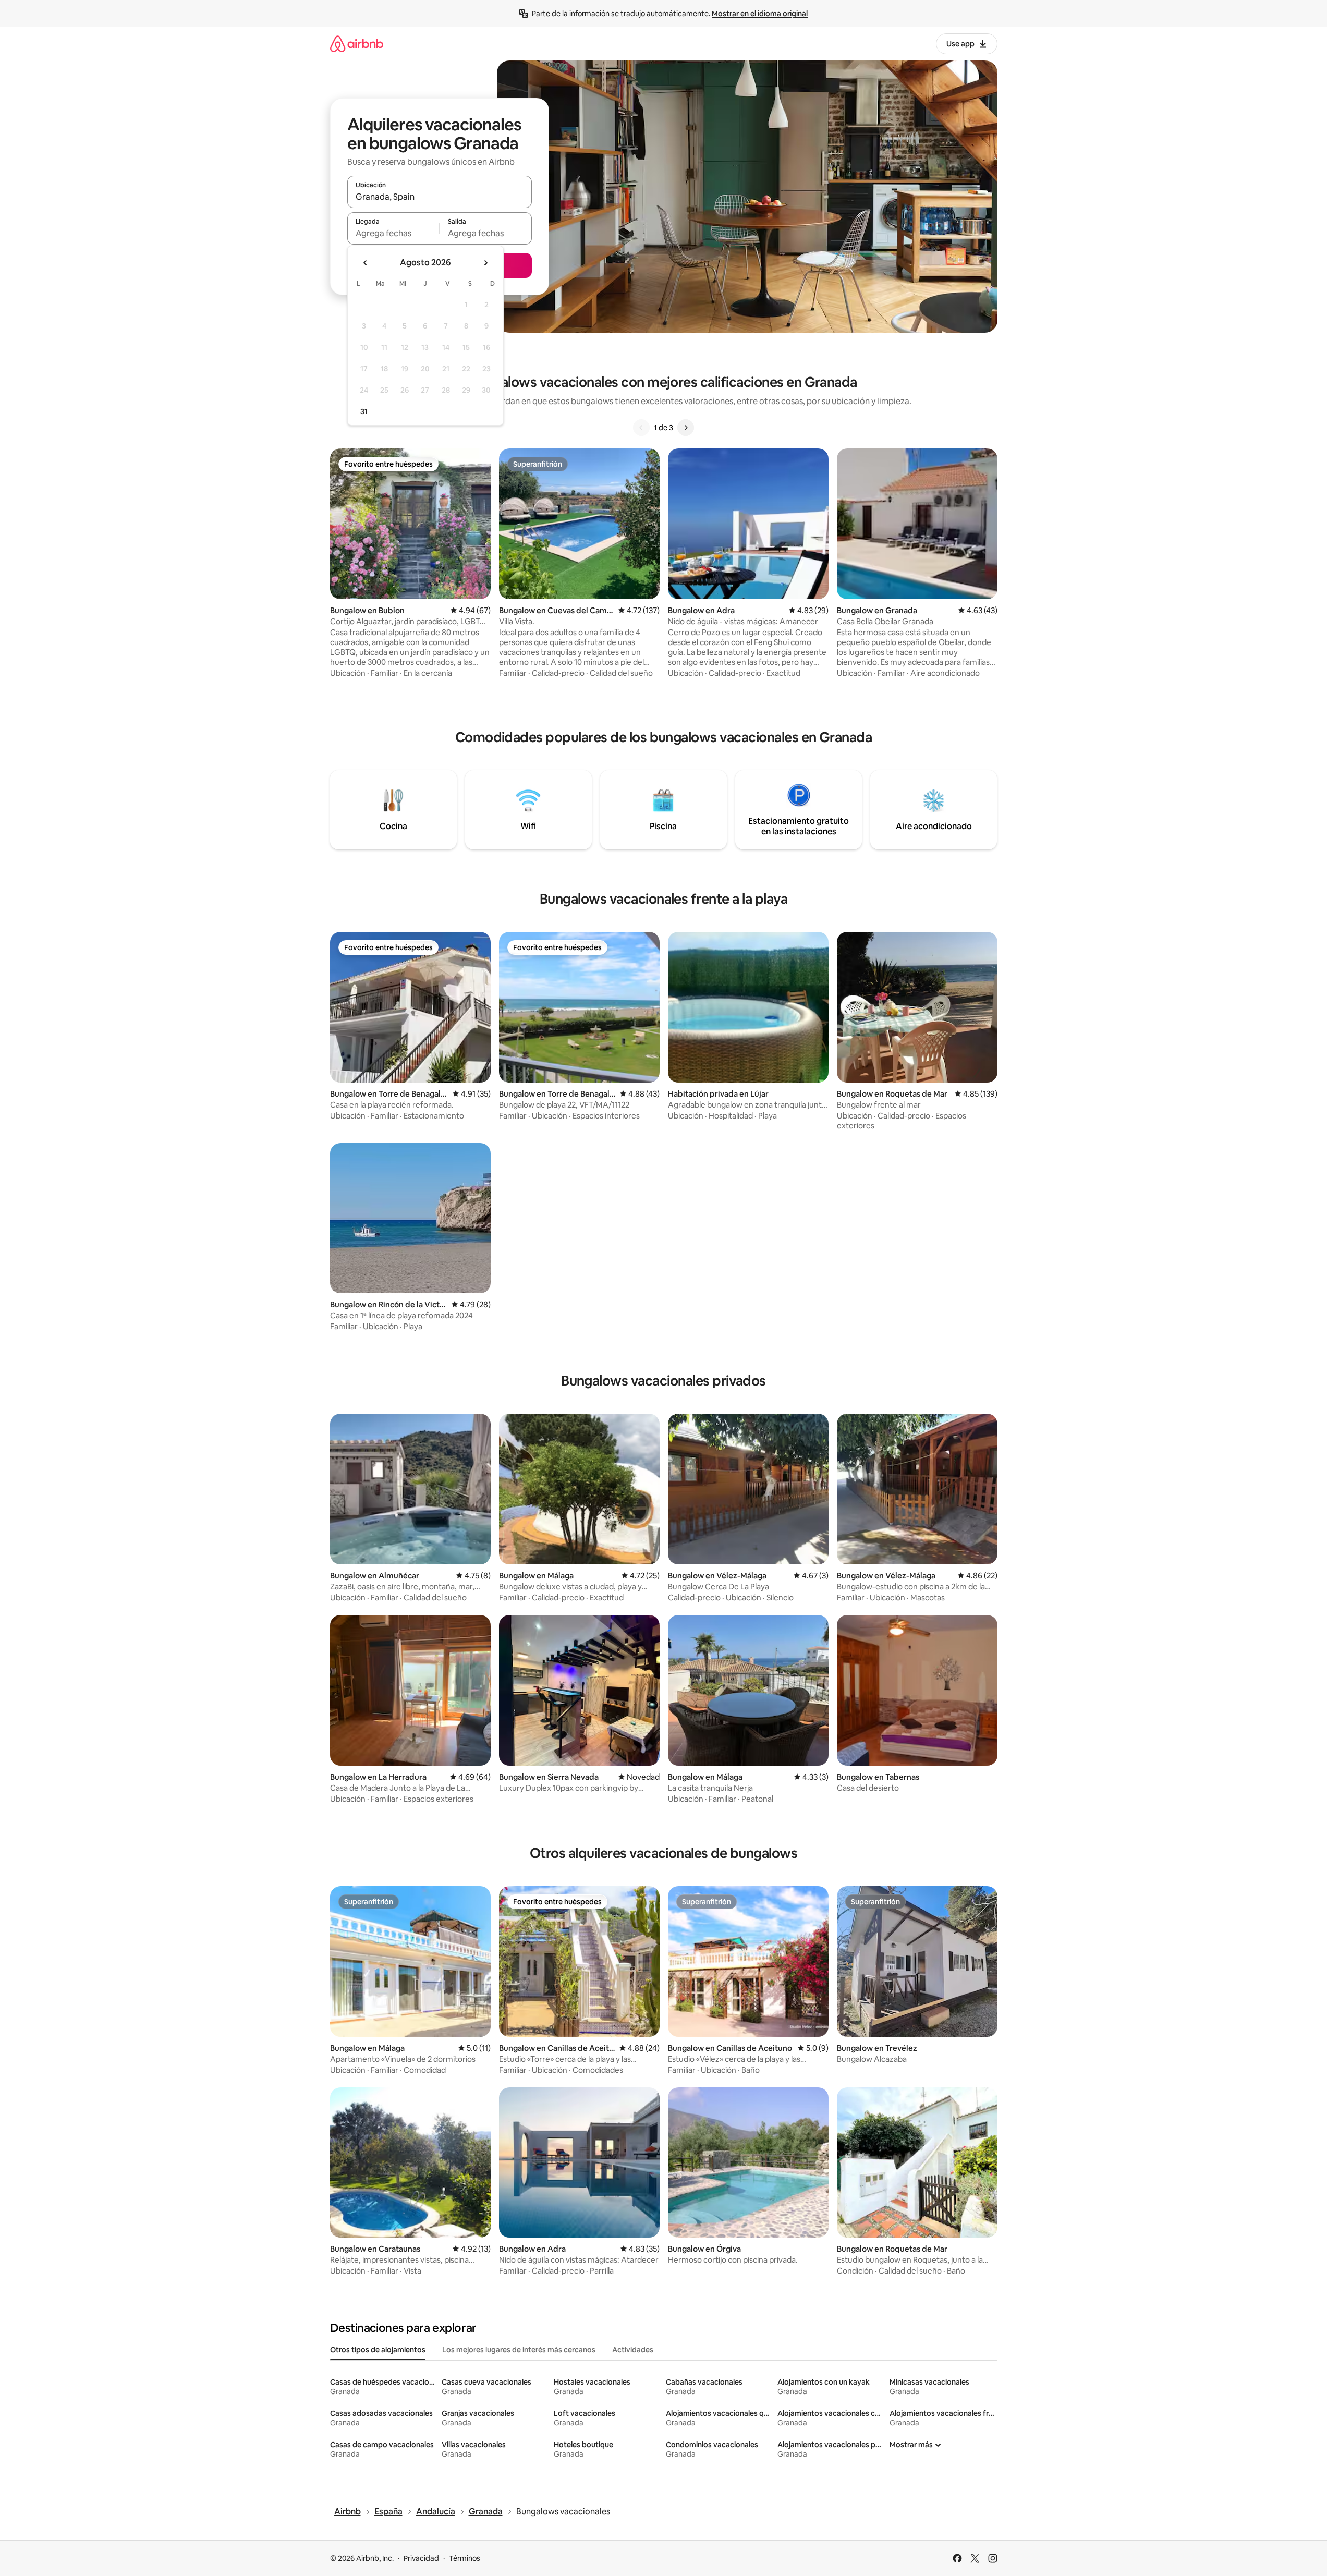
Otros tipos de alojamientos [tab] (378, 2350)
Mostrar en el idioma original (760, 14)
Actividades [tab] (633, 2350)
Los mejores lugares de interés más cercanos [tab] (519, 2350)
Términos (465, 2558)
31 (364, 411)
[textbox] (393, 233)
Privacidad (421, 2558)
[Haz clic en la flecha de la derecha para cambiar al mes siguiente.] (485, 263)
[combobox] (440, 197)
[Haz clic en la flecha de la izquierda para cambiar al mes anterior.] (366, 263)
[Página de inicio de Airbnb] (357, 44)
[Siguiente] (686, 428)
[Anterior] (641, 428)
